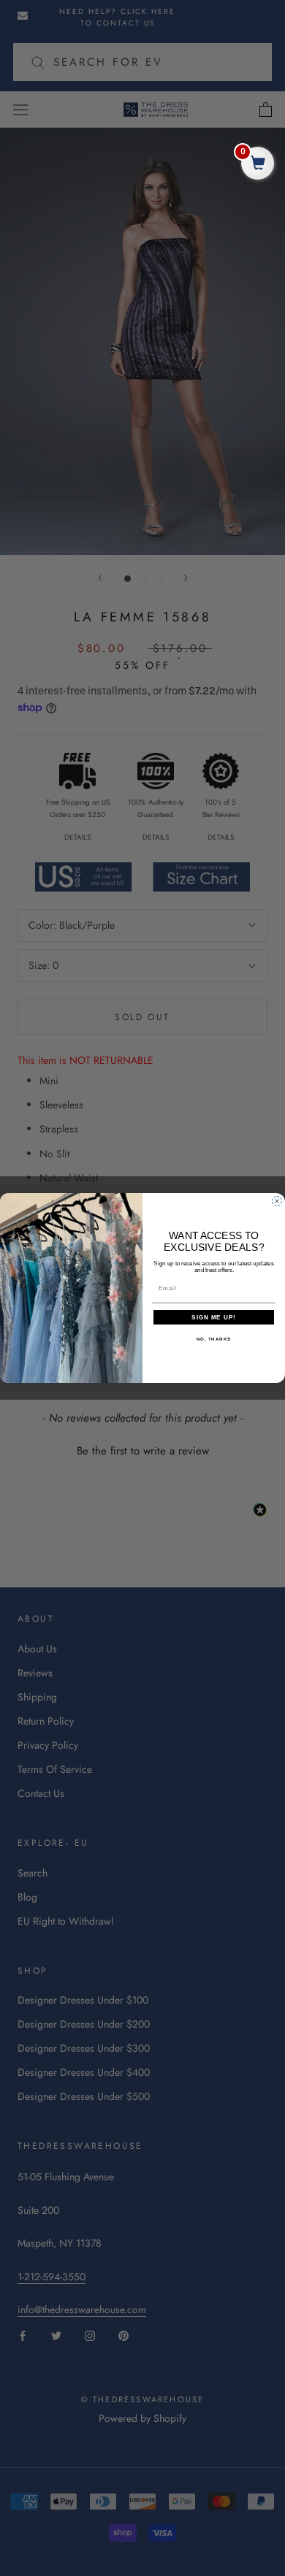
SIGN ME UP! (214, 1318)
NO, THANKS (214, 1339)
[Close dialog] (277, 1201)
